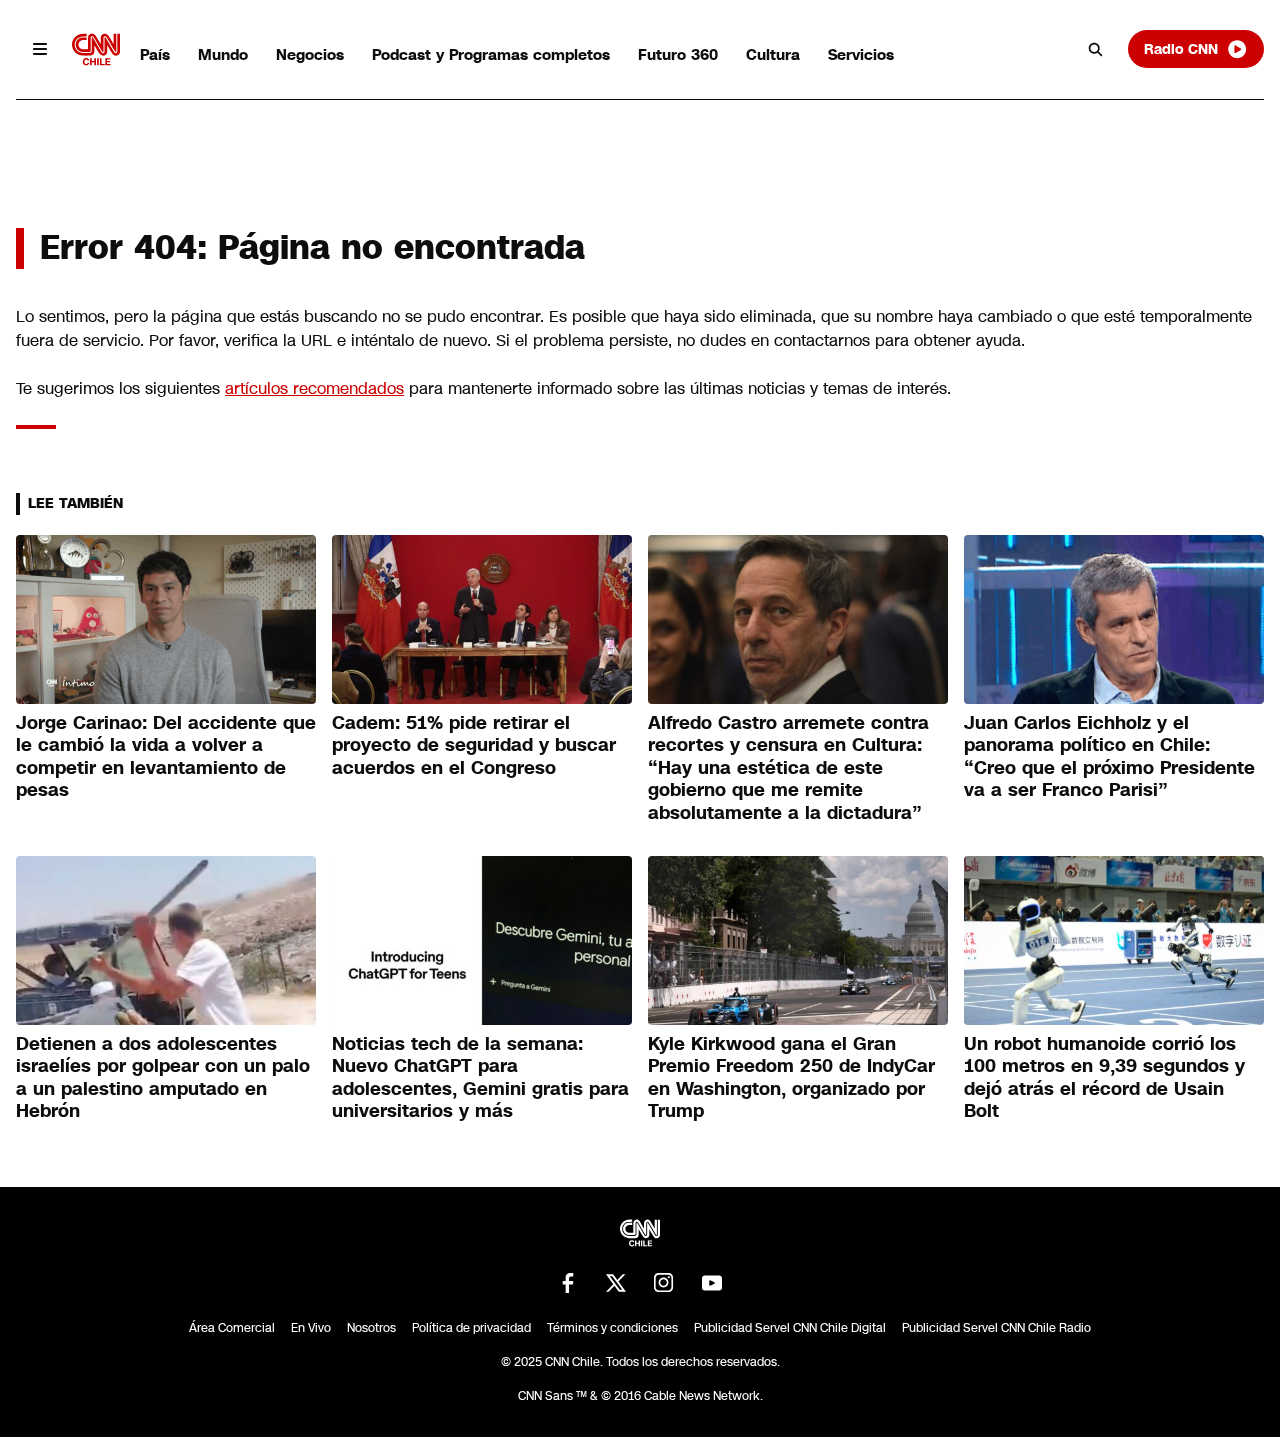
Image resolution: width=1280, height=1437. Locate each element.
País (155, 54)
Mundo (223, 54)
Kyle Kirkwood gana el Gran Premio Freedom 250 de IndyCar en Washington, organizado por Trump (791, 1078)
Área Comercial (232, 1328)
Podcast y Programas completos (491, 54)
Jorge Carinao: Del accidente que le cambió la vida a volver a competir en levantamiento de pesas (166, 757)
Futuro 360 (678, 54)
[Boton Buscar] (1096, 49)
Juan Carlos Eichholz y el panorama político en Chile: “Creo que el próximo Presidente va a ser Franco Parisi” (1109, 757)
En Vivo (311, 1328)
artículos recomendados (314, 388)
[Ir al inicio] (96, 49)
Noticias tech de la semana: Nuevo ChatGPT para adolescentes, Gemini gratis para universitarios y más (480, 1078)
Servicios (861, 54)
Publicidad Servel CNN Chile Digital (790, 1328)
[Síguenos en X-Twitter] (616, 1283)
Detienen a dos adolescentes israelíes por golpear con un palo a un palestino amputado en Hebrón (163, 1078)
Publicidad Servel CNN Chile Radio (996, 1328)
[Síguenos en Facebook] (568, 1283)
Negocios (310, 54)
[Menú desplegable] (40, 49)
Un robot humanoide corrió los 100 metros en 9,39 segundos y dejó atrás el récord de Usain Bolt (1104, 1078)
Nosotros (371, 1328)
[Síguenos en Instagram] (664, 1283)
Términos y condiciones (612, 1328)
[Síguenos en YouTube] (712, 1283)
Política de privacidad (471, 1328)
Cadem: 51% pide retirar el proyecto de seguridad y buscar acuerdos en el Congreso (474, 745)
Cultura (773, 54)
